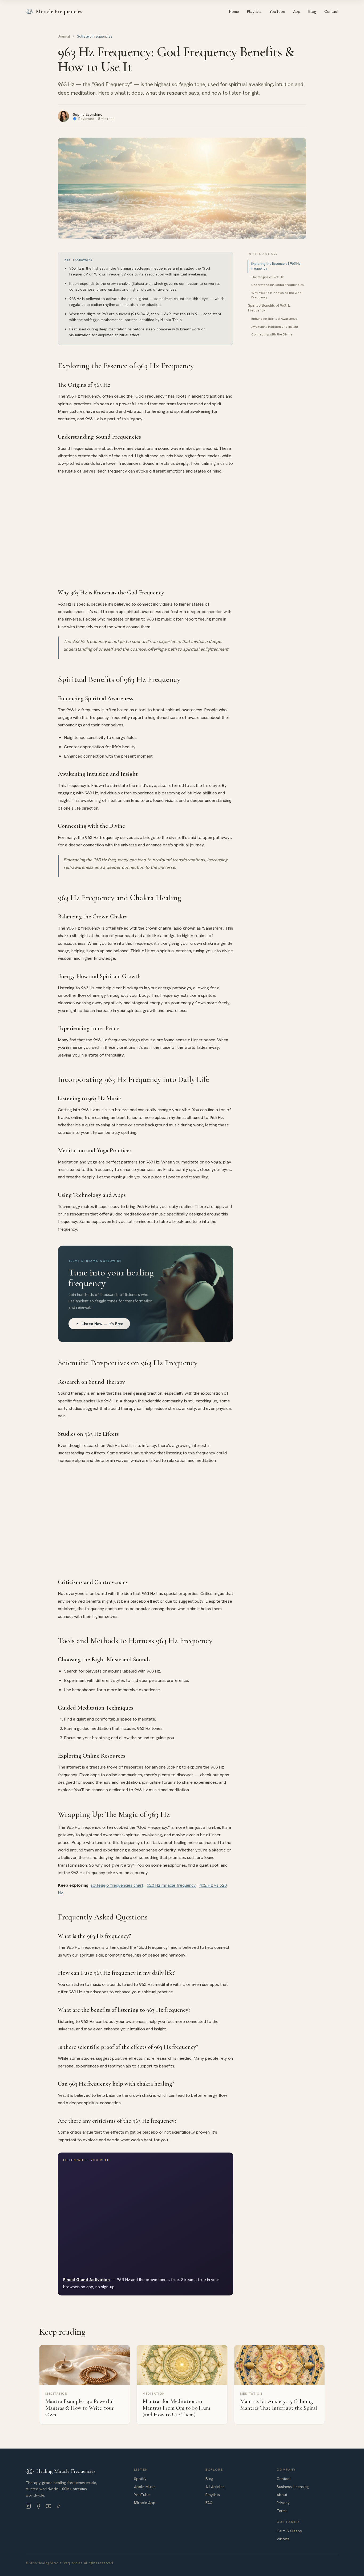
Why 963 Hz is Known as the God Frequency (276, 295)
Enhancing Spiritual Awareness (274, 319)
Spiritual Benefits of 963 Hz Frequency (269, 308)
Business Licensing (293, 2487)
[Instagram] (28, 2506)
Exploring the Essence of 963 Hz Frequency (276, 266)
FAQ (209, 2503)
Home (234, 11)
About (282, 2495)
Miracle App (145, 2503)
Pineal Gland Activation (86, 2280)
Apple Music (145, 2487)
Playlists (254, 11)
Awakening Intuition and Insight (275, 327)
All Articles (215, 2487)
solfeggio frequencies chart (117, 1885)
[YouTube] (48, 2506)
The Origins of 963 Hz (268, 277)
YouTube (277, 11)
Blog (312, 11)
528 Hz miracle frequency (171, 1885)
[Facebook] (38, 2506)
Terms (282, 2511)
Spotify (140, 2479)
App (297, 11)
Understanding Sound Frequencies (278, 285)
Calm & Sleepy (289, 2531)
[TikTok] (59, 2506)
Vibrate (283, 2539)
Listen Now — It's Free (102, 1324)
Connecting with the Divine (272, 334)
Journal (64, 36)
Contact (331, 11)
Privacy (283, 2503)
